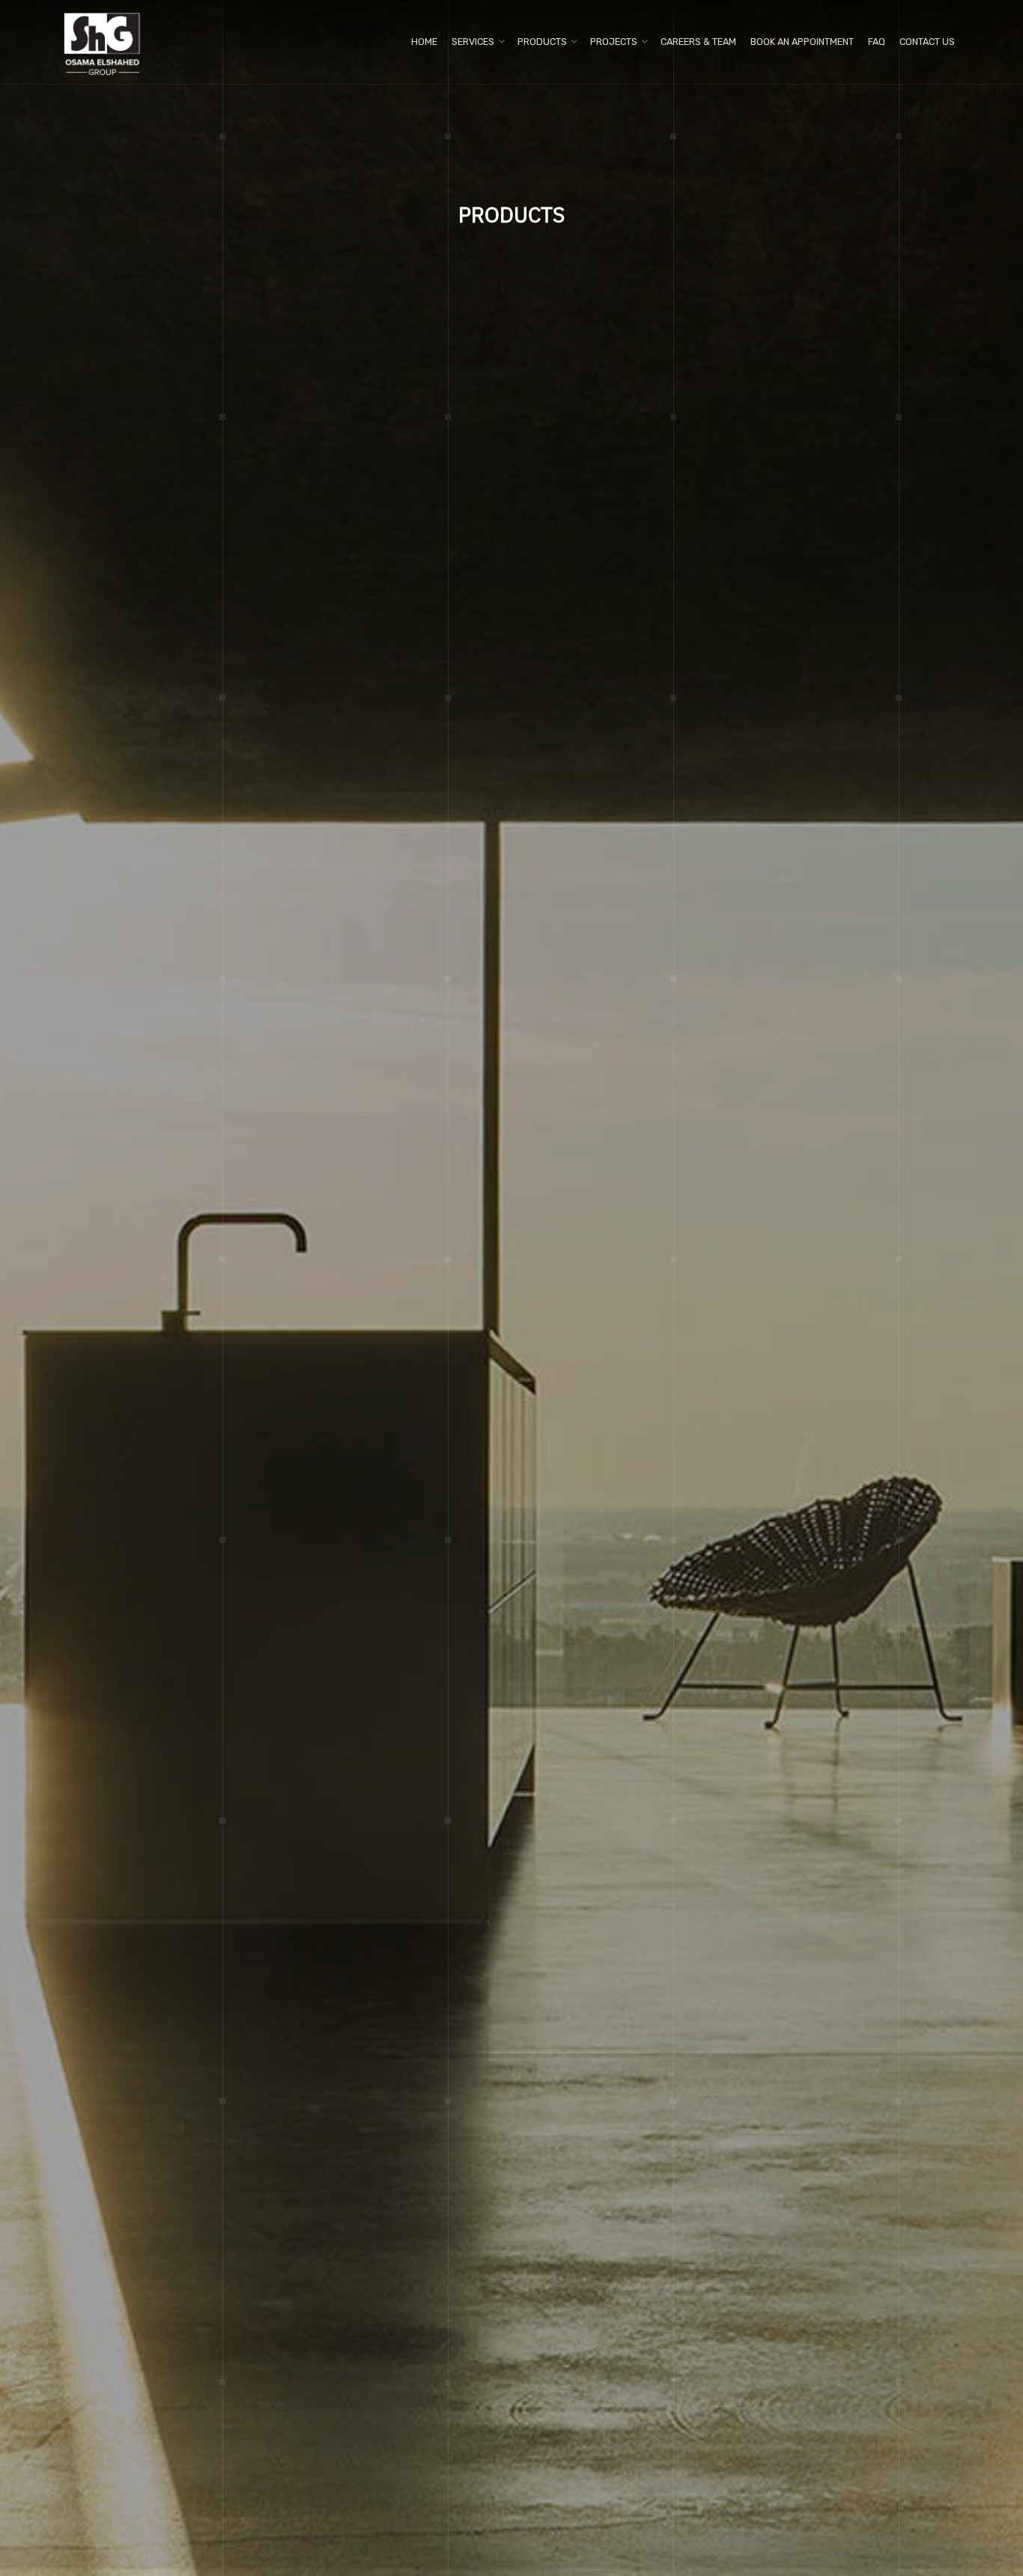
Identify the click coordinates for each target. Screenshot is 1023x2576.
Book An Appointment (802, 42)
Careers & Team (698, 42)
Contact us (927, 42)
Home (424, 42)
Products (542, 42)
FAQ (877, 42)
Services (473, 42)
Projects (614, 42)
